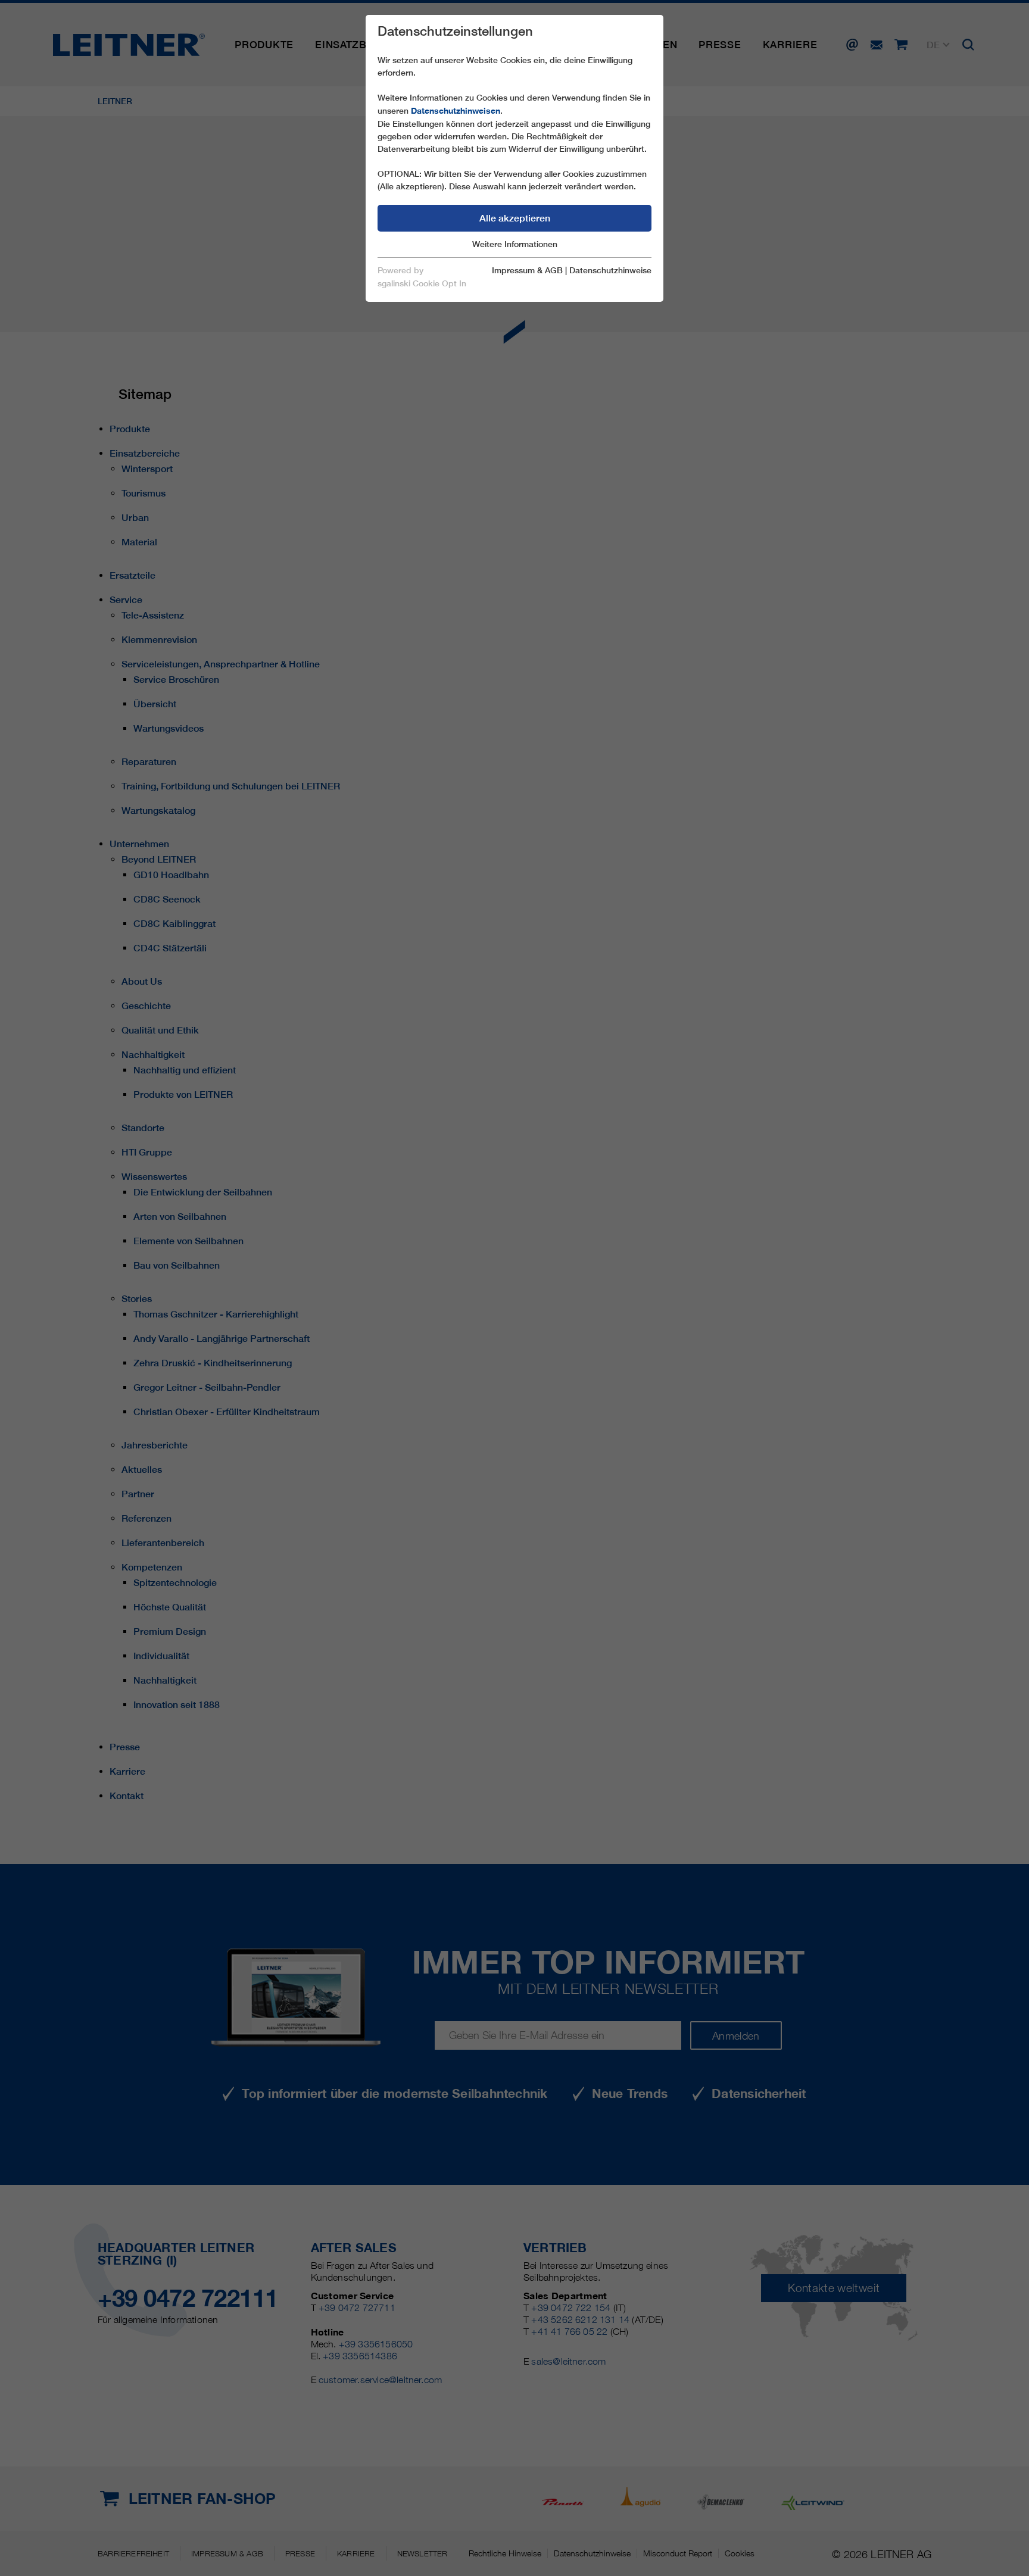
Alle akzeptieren (515, 218)
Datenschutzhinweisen (456, 111)
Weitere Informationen (515, 244)
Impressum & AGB (527, 270)
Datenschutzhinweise (610, 270)
